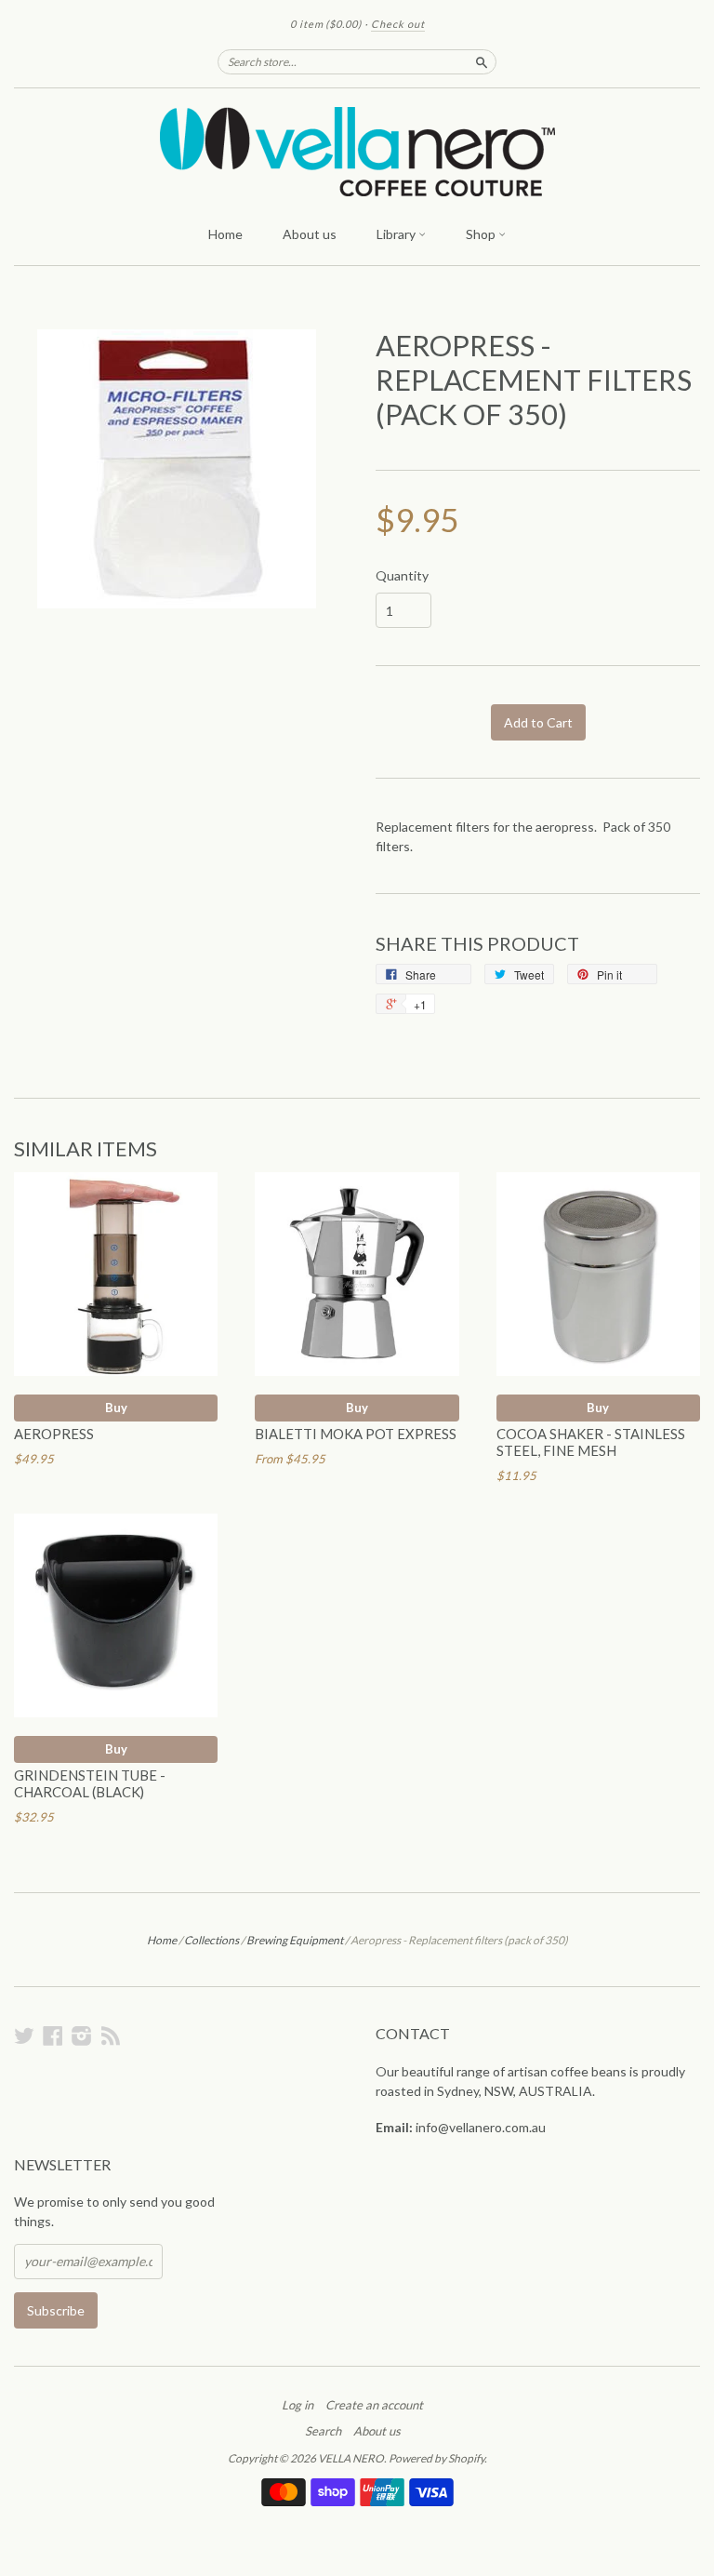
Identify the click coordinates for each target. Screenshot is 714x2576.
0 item (326, 24)
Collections (212, 1940)
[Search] (482, 61)
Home (225, 234)
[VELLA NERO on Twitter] (24, 2035)
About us (310, 234)
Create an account (374, 2405)
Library (397, 234)
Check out (398, 24)
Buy (116, 1408)
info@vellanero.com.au (481, 2127)
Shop (482, 234)
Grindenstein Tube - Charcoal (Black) (90, 1783)
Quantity (402, 576)
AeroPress (54, 1434)
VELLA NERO (351, 2458)
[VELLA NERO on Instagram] (82, 2035)
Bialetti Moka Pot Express (356, 1434)
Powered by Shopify (436, 2458)
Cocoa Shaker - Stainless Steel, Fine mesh (591, 1442)
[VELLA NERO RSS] (111, 2035)
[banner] (357, 152)
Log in (297, 2405)
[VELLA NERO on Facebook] (53, 2035)
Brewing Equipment (295, 1940)
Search (323, 2431)
